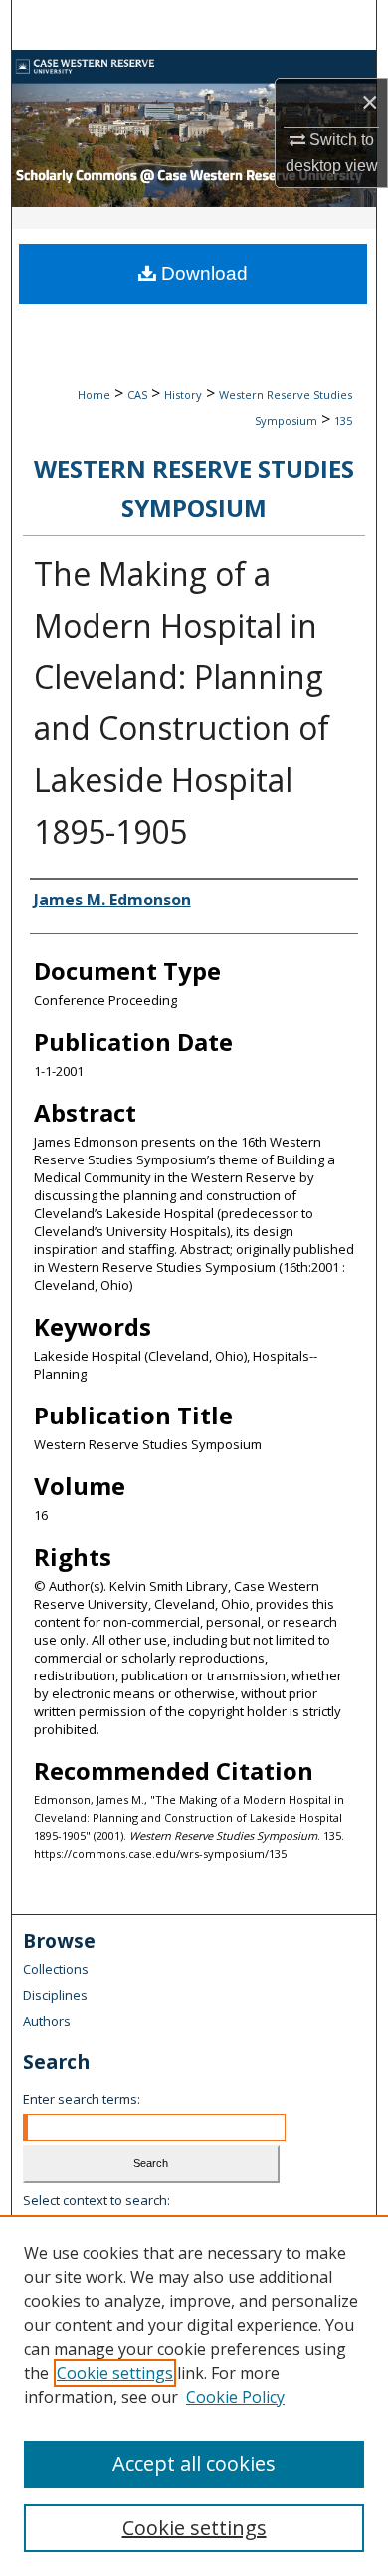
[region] (194, 2396)
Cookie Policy (235, 2397)
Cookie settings (115, 2373)
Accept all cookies (194, 2464)
